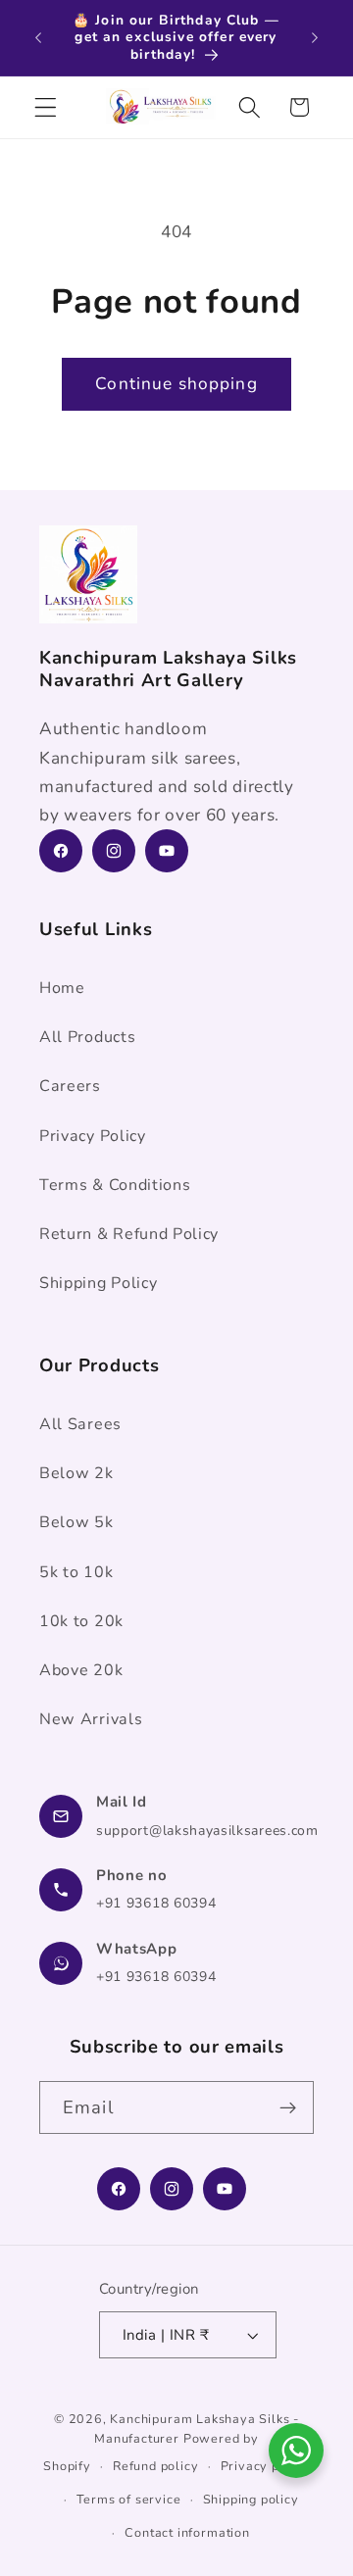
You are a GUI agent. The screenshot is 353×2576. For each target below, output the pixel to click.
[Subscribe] (288, 2107)
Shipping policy (251, 2499)
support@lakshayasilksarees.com (207, 1831)
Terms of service (129, 2499)
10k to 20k (81, 1621)
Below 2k (76, 1473)
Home (62, 988)
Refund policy (155, 2466)
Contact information (187, 2532)
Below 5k (76, 1522)
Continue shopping (176, 384)
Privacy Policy (93, 1136)
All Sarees (80, 1424)
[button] (46, 107)
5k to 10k (76, 1572)
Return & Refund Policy (129, 1234)
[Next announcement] (315, 37)
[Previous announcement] (38, 37)
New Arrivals (91, 1719)
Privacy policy (265, 2466)
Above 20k (81, 1670)
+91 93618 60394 (156, 1903)
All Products (87, 1037)
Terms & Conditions (115, 1185)
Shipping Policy (98, 1283)
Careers (70, 1086)
